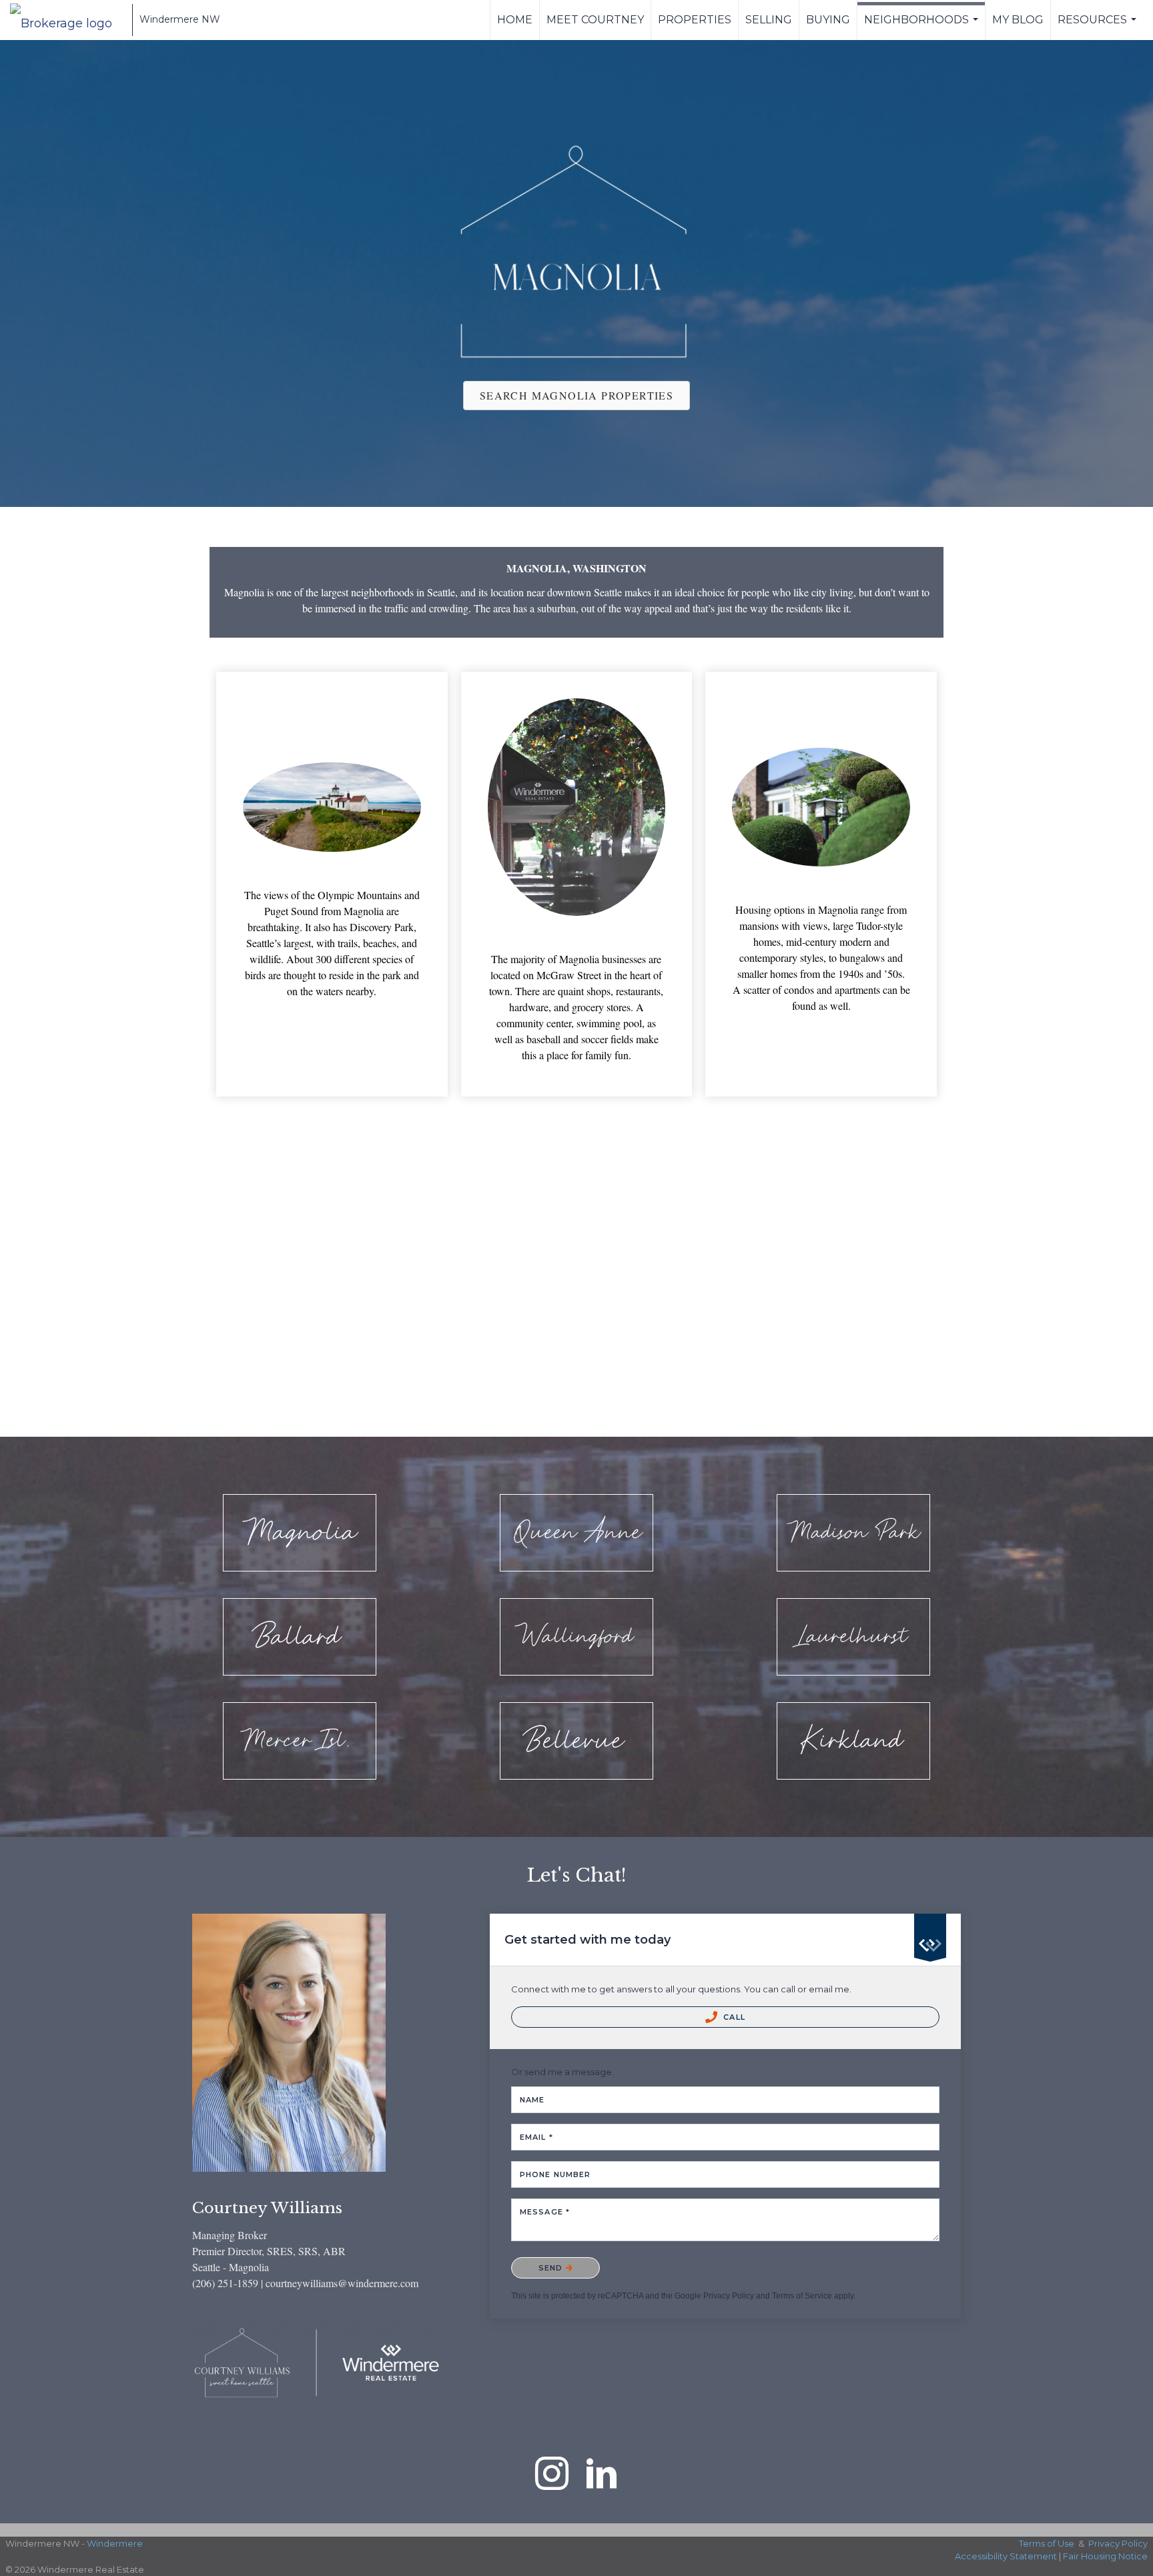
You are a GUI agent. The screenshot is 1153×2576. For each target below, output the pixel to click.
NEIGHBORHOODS (923, 27)
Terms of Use (1047, 2543)
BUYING (828, 20)
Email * (536, 2137)
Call (733, 2017)
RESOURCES (1099, 27)
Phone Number (555, 2174)
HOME (515, 20)
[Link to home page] (68, 20)
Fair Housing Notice (1105, 2556)
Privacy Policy (729, 2296)
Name (532, 2100)
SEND (552, 2268)
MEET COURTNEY (595, 20)
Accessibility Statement (1006, 2556)
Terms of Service (802, 2296)
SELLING (769, 20)
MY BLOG (1018, 20)
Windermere (115, 2543)
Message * (545, 2212)
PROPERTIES (695, 20)
